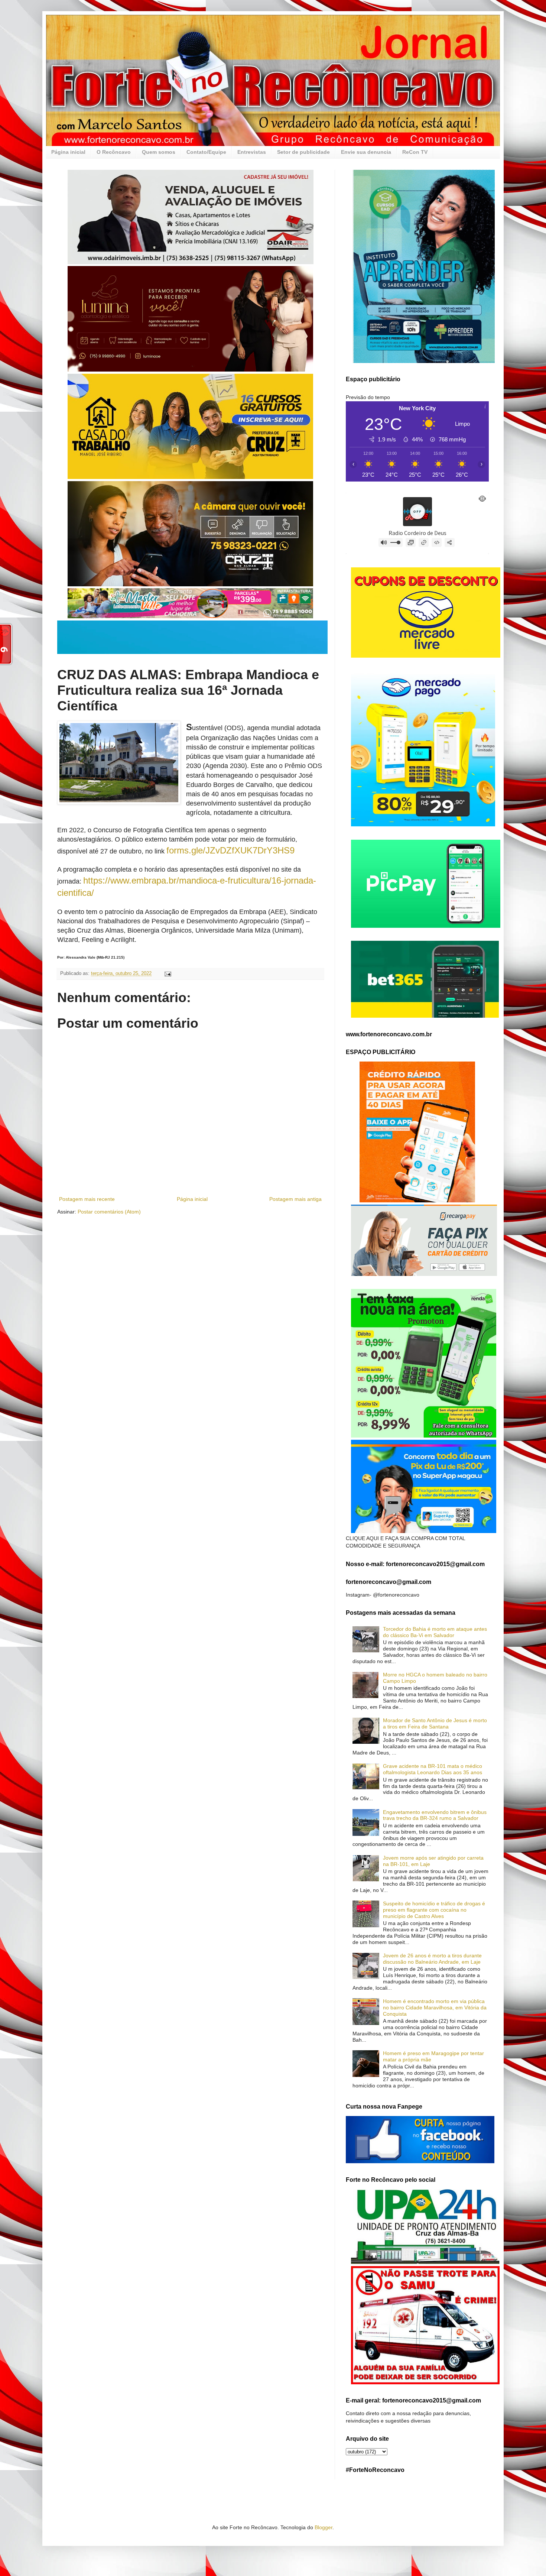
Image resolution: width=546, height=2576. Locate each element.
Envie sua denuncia (366, 152)
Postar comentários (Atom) (109, 1212)
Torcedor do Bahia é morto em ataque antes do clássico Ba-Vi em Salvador (435, 1632)
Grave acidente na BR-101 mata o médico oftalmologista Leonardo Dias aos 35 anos (433, 1769)
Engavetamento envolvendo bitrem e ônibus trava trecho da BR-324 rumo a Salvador (435, 1815)
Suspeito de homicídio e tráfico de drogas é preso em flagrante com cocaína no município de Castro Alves (434, 1910)
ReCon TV (415, 152)
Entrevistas (252, 152)
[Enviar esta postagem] (168, 973)
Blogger (324, 2527)
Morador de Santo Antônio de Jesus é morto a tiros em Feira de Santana (435, 1723)
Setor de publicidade (303, 152)
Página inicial (68, 152)
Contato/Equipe (206, 152)
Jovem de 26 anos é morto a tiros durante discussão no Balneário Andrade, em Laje (432, 1959)
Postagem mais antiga (295, 1199)
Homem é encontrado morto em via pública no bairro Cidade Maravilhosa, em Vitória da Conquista (435, 2008)
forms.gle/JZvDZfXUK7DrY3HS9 (230, 850)
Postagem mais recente (87, 1199)
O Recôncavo (114, 152)
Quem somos (159, 152)
